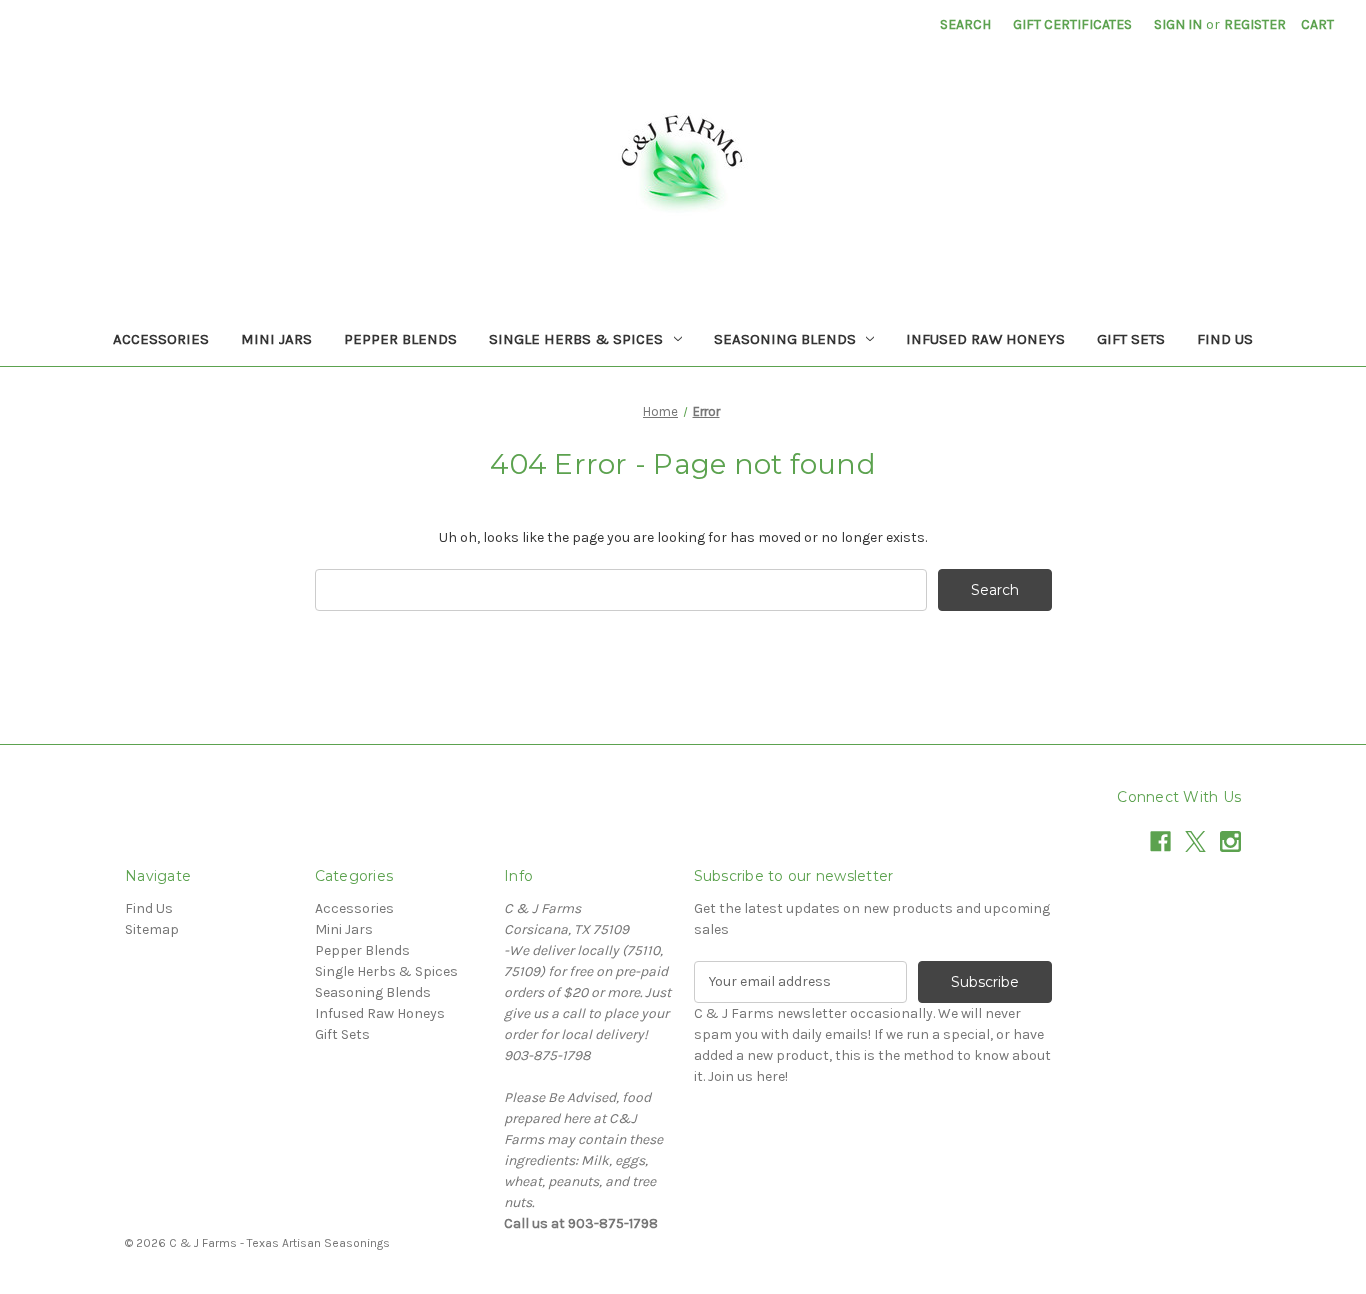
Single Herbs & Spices (576, 339)
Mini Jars (276, 339)
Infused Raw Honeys (985, 339)
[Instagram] (1230, 841)
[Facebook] (1160, 841)
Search (965, 24)
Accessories (161, 339)
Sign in (1178, 24)
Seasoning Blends (785, 339)
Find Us (1225, 339)
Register (1255, 24)
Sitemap (152, 929)
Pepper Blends (400, 339)
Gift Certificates (1072, 24)
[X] (1195, 841)
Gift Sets (1131, 339)
